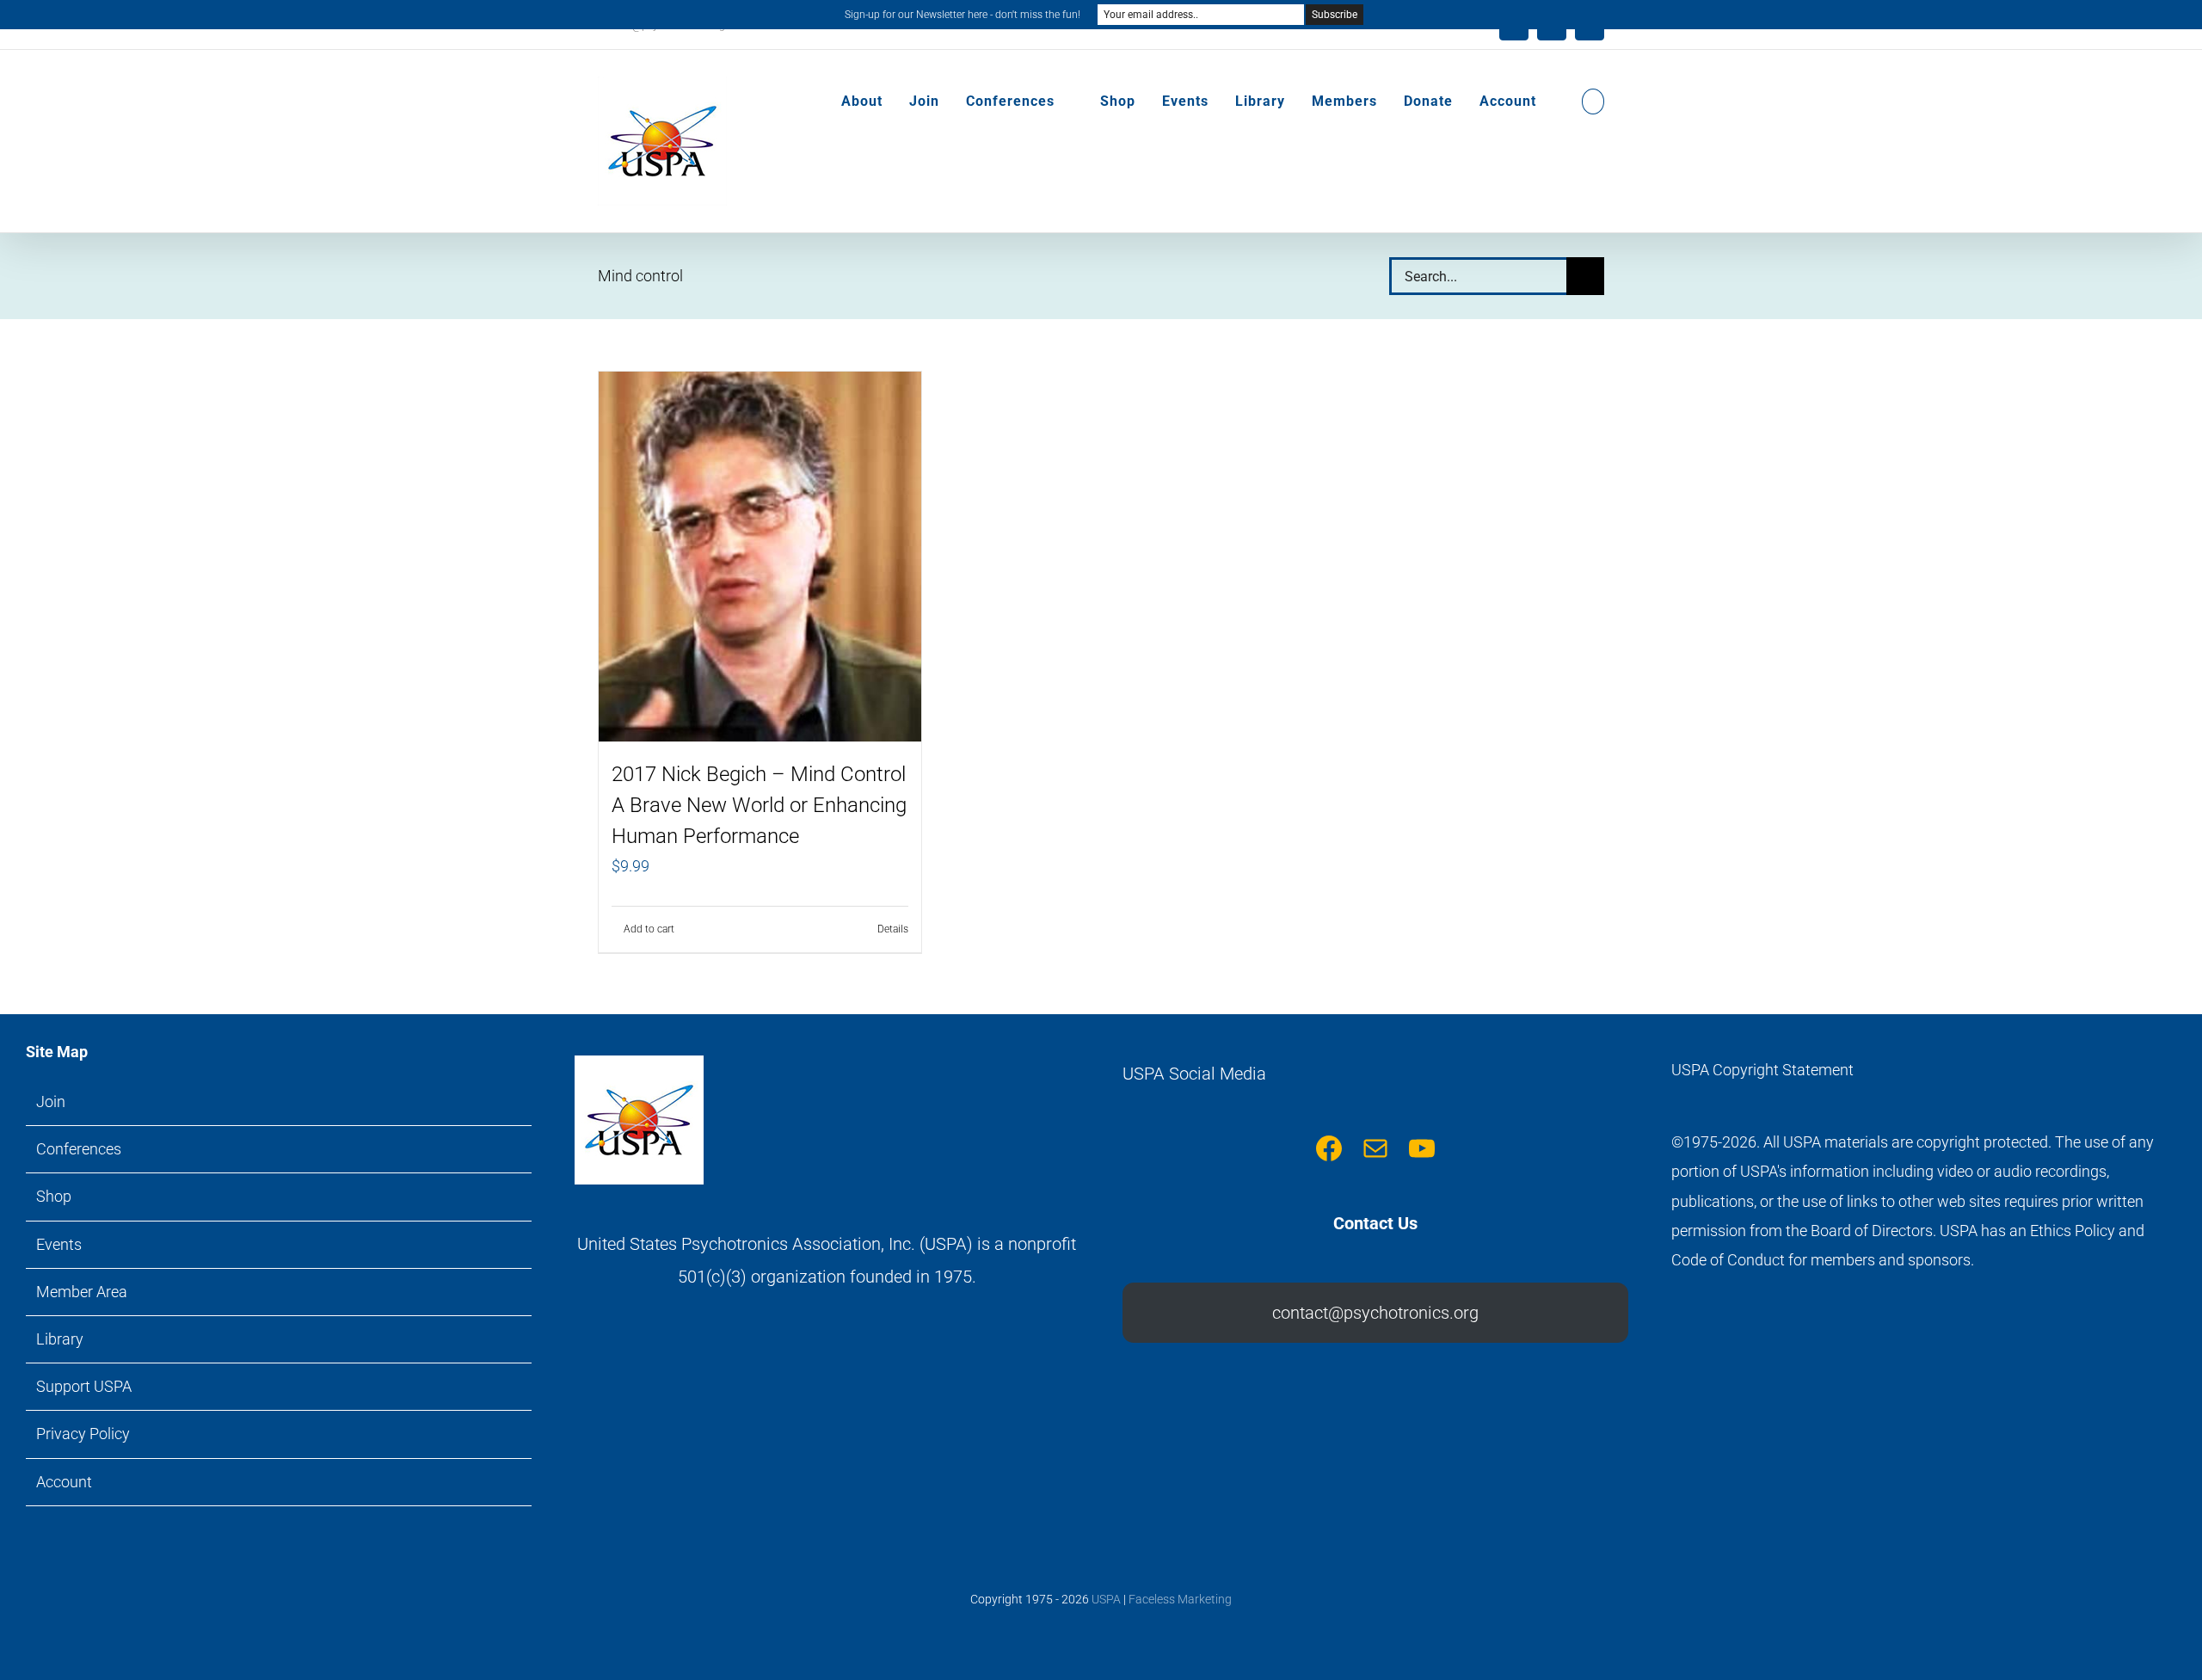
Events (59, 1244)
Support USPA (84, 1386)
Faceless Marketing (1180, 1599)
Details (893, 929)
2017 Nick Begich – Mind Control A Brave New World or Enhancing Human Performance (759, 805)
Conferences (79, 1149)
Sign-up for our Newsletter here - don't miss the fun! (963, 15)
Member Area (82, 1292)
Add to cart (649, 929)
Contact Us (1375, 1223)
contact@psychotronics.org (1375, 1313)
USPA (1106, 1599)
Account (64, 1482)
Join (51, 1102)
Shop (54, 1196)
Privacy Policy (83, 1434)
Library (60, 1339)
